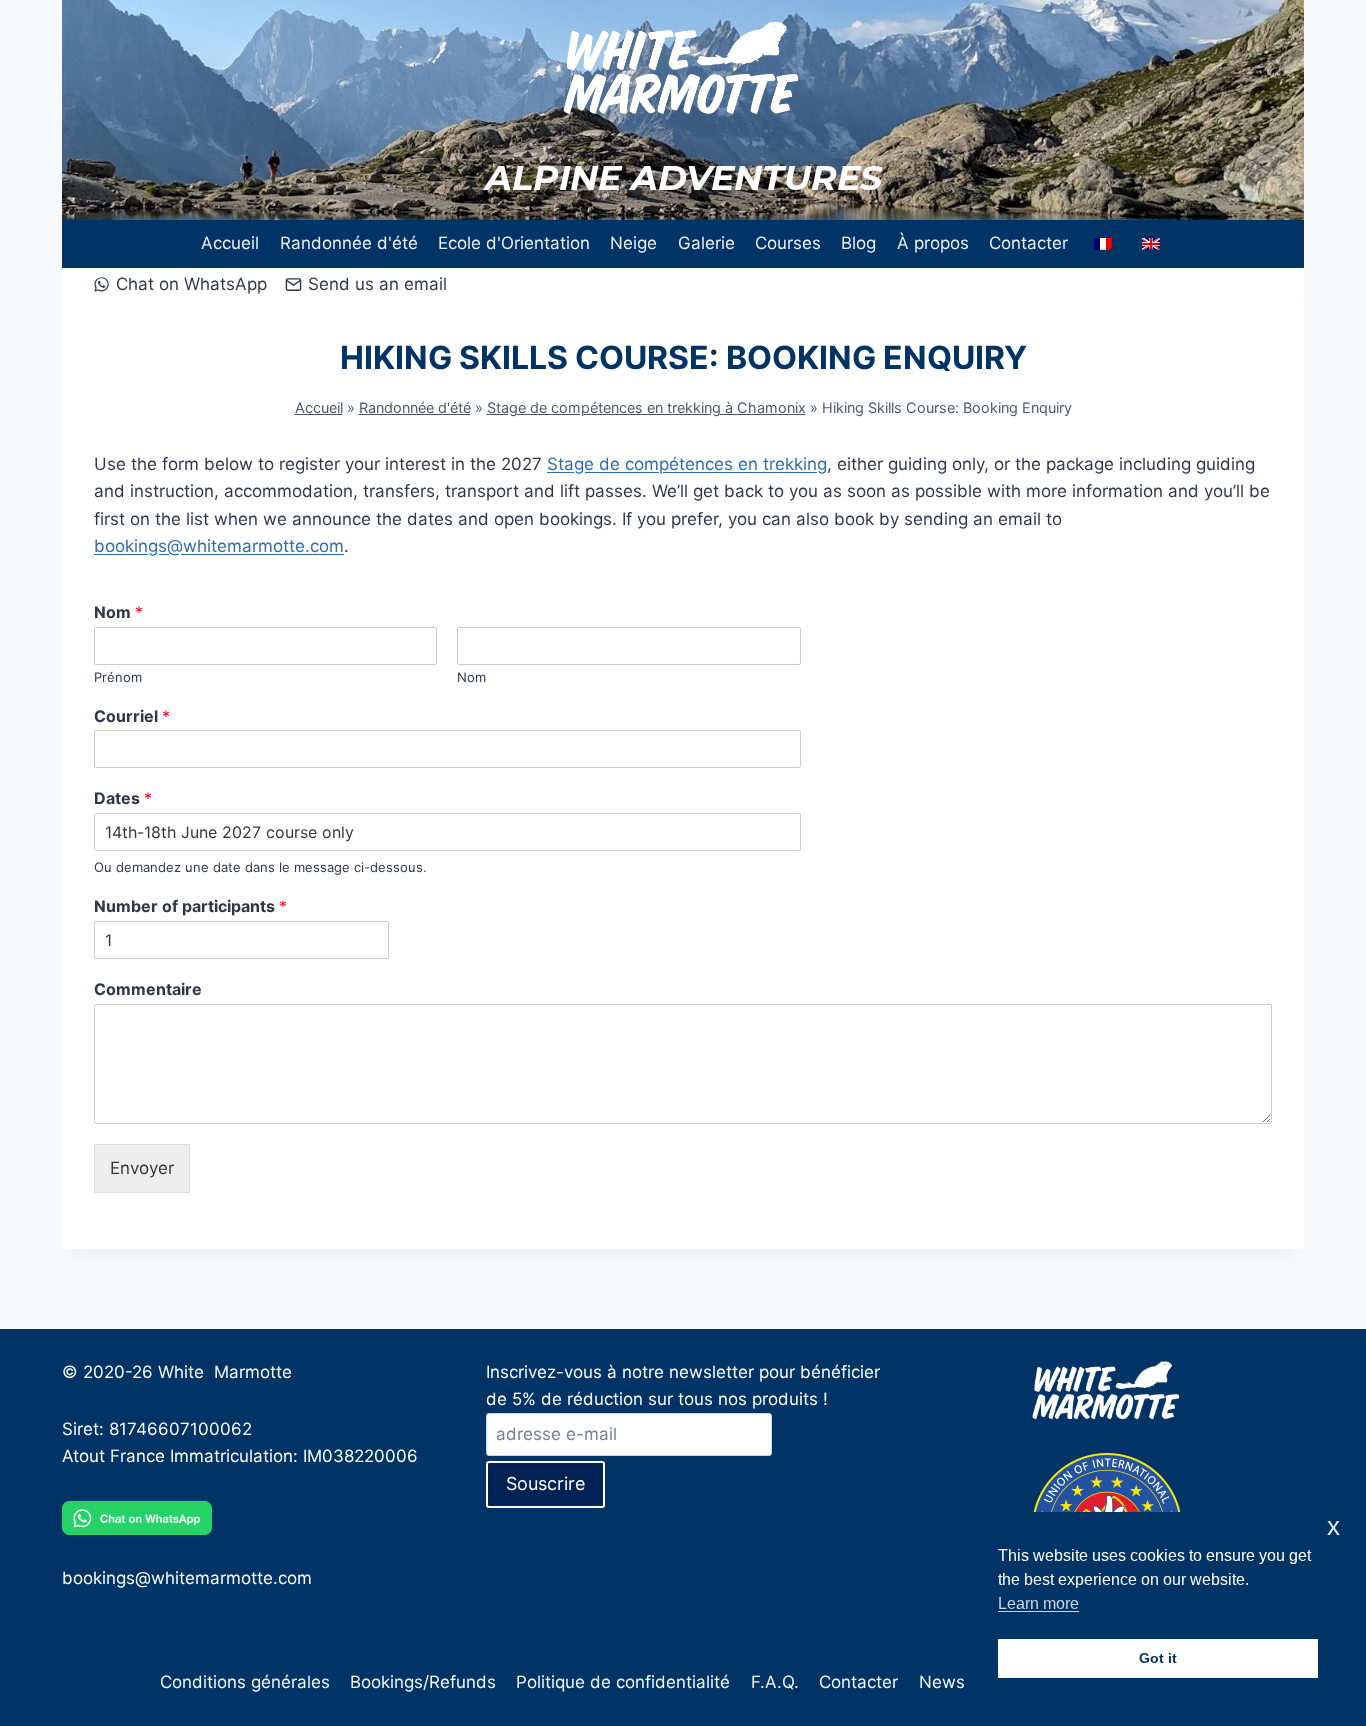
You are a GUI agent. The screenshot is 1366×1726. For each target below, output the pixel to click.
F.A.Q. (775, 1682)
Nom (118, 612)
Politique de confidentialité (623, 1682)
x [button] (1333, 1526)
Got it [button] (1158, 1658)
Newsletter (963, 1682)
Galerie (706, 243)
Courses (788, 243)
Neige (633, 243)
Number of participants (190, 906)
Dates (123, 798)
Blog (858, 243)
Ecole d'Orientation (514, 243)
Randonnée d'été (349, 243)
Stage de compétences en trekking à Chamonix (646, 407)
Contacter (1028, 243)
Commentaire (148, 989)
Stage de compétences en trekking (687, 464)
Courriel (132, 716)
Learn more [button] (1038, 1603)
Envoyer (142, 1168)
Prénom (118, 677)
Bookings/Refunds (423, 1682)
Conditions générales (245, 1682)
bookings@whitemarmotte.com (219, 546)
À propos (933, 243)
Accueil (230, 243)
